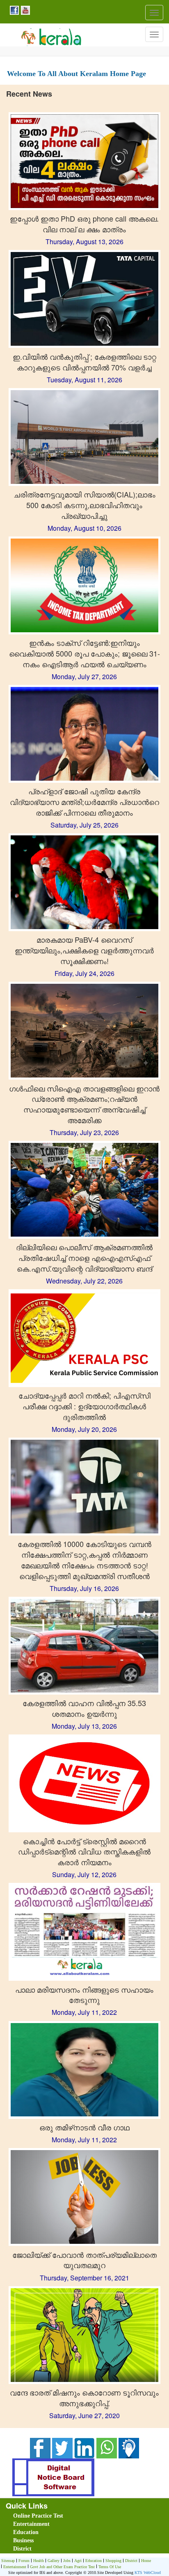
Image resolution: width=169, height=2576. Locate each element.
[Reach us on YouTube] (24, 10)
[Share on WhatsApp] (107, 2447)
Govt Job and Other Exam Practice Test (62, 2567)
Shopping (113, 2561)
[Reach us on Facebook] (13, 10)
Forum (24, 2561)
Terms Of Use (110, 2567)
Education (26, 2532)
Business (23, 2540)
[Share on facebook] (40, 2447)
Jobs (67, 2561)
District (22, 2549)
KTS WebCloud (148, 2573)
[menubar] (86, 2532)
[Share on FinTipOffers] (129, 2447)
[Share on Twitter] (62, 2447)
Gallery (54, 2561)
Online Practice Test (38, 2516)
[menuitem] (59, 2516)
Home (146, 2561)
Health (39, 2561)
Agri (78, 2561)
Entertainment (31, 2524)
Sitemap (8, 2561)
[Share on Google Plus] (84, 2447)
